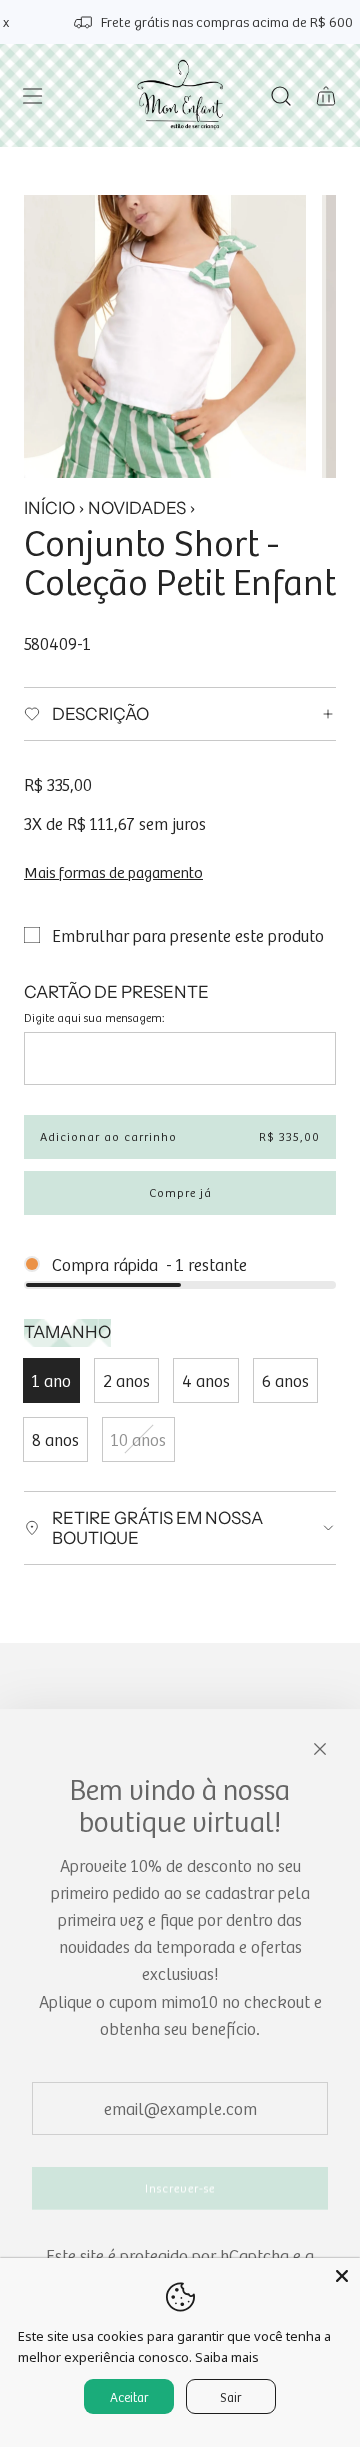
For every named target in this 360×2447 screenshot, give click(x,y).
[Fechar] (320, 1749)
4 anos (206, 1380)
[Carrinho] (325, 96)
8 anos (55, 1439)
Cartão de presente (116, 992)
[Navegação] (32, 96)
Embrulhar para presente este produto (188, 935)
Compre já (180, 1193)
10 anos (138, 1439)
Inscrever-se (180, 2188)
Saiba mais (227, 2357)
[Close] (342, 2276)
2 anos (126, 1380)
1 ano (51, 1380)
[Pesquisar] (280, 96)
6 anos (285, 1380)
